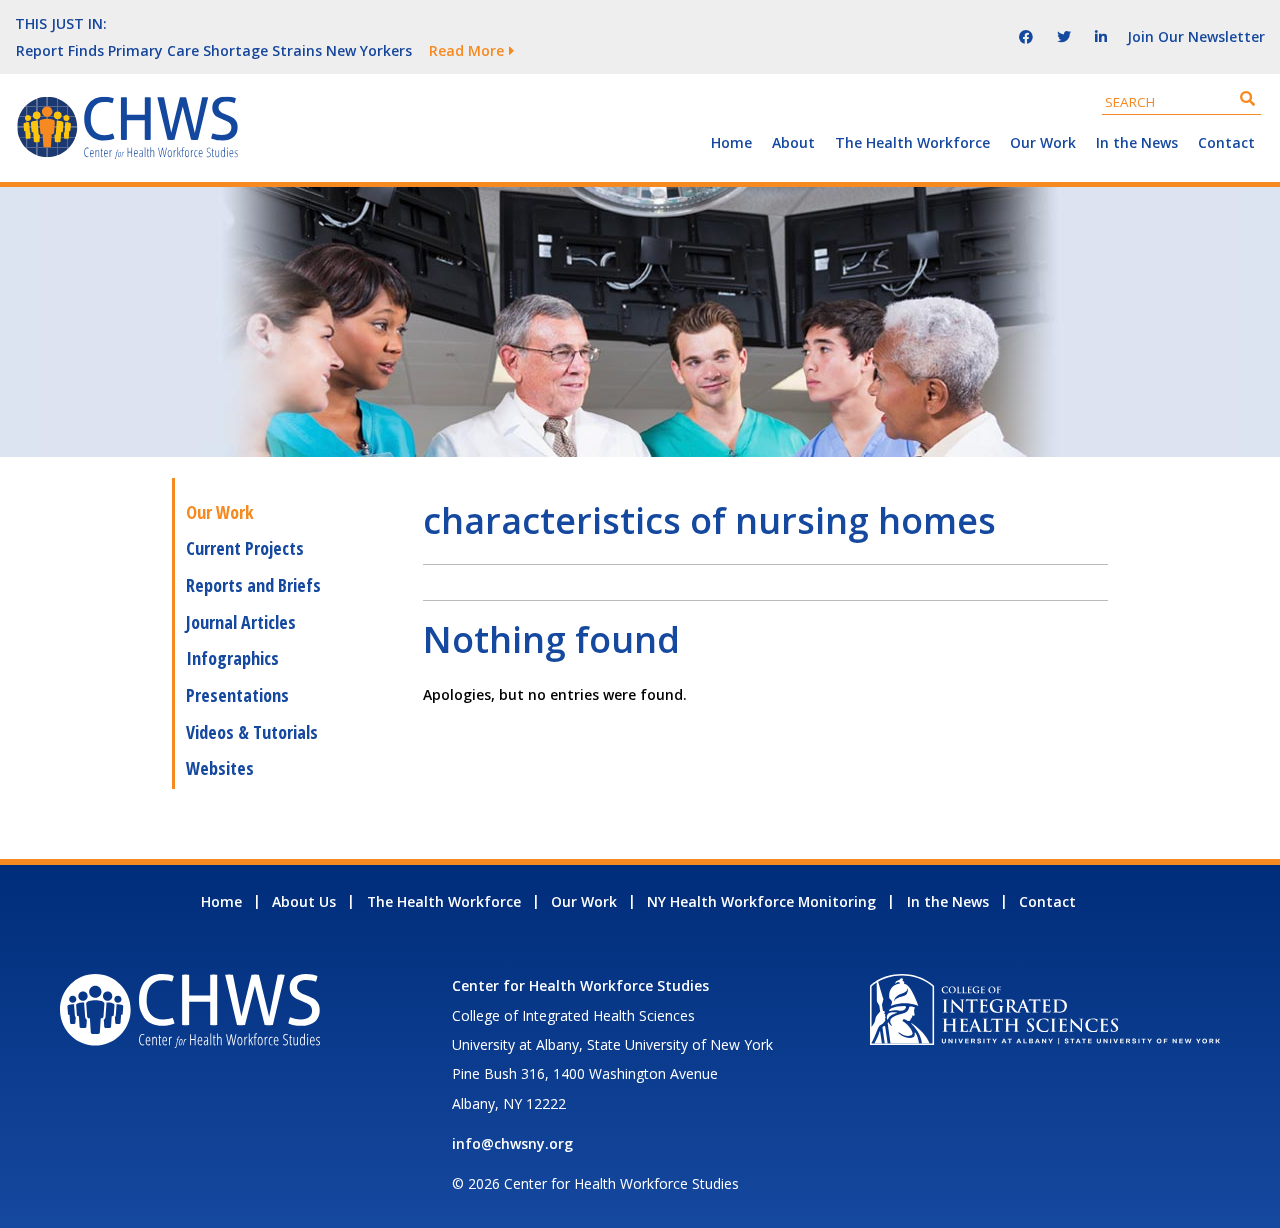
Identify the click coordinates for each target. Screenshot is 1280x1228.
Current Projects (245, 548)
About (793, 142)
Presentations (237, 695)
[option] (465, 50)
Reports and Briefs (253, 585)
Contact (1226, 142)
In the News (1137, 142)
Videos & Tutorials (252, 732)
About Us (304, 901)
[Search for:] (1181, 101)
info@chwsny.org (512, 1143)
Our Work (1043, 142)
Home (731, 142)
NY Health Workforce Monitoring (761, 901)
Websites (220, 768)
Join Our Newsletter (1196, 36)
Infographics (232, 658)
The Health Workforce (912, 142)
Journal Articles (241, 622)
